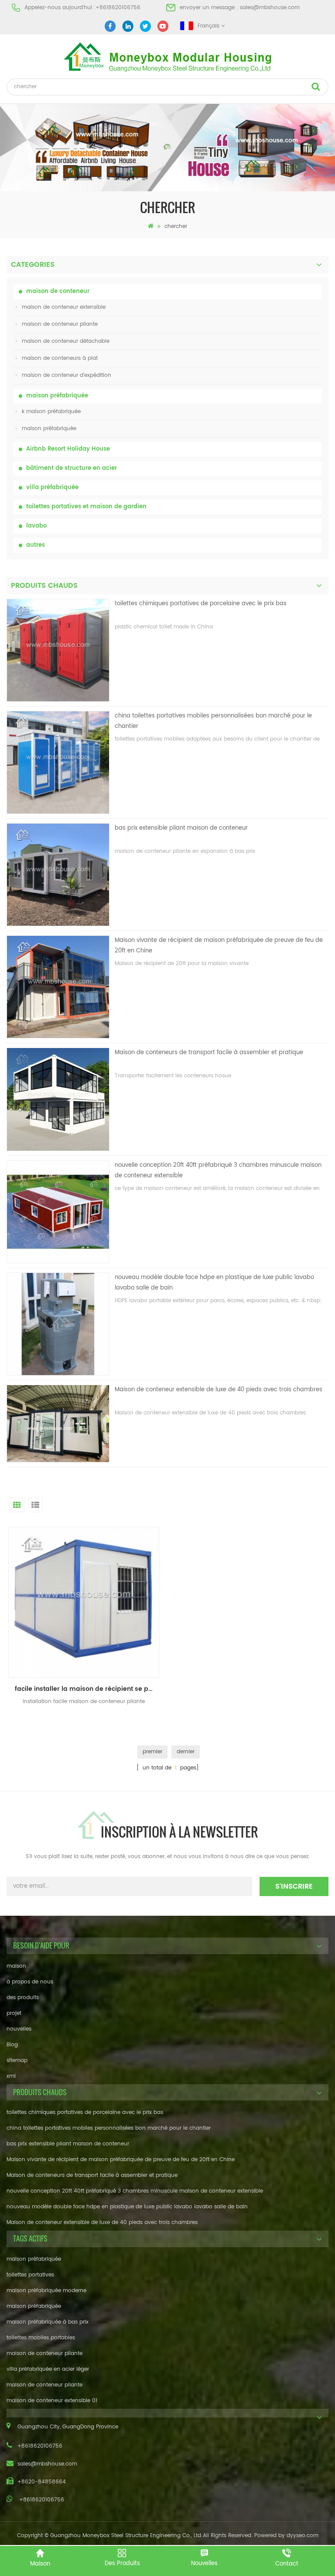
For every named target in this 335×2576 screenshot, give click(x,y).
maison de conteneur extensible (64, 307)
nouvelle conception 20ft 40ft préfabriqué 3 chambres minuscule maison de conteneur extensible (218, 1171)
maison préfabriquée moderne (46, 2291)
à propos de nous (30, 1982)
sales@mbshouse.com (270, 8)
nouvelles (19, 2029)
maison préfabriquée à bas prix (48, 2322)
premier (152, 1752)
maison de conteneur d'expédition (67, 375)
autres (36, 545)
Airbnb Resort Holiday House (68, 449)
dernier (186, 1752)
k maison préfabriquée (51, 412)
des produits (23, 1998)
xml (11, 2076)
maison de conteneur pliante (60, 324)
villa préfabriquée (52, 488)
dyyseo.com (303, 2536)
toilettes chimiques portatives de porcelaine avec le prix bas (201, 604)
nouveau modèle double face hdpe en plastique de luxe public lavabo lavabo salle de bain (214, 1283)
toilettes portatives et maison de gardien (86, 507)
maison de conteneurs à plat (60, 358)
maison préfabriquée (57, 396)
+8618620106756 (118, 8)
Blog (12, 2045)
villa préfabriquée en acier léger (48, 2369)
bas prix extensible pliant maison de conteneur (181, 828)
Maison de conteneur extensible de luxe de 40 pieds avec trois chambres (219, 1390)
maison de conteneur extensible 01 (52, 2401)
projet (14, 2013)
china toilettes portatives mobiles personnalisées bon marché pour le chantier (213, 721)
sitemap (17, 2060)
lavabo (36, 526)
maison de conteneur (58, 291)
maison (16, 1966)
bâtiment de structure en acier (72, 468)
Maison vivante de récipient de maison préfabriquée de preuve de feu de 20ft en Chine (219, 946)
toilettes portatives (30, 2275)
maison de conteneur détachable (66, 341)
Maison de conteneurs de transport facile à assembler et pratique (209, 1053)
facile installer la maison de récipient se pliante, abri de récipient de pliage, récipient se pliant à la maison (87, 1689)
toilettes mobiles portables (41, 2338)
